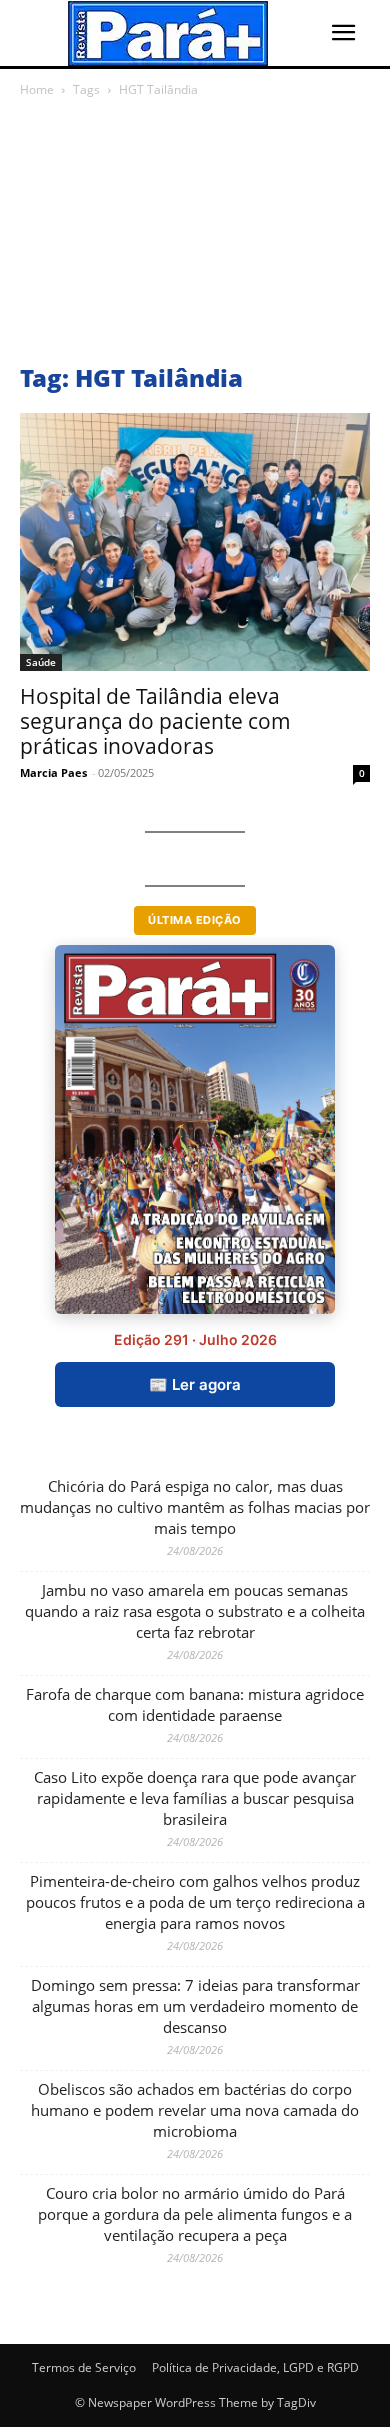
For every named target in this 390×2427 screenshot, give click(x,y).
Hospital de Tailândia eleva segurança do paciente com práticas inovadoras (155, 721)
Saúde (41, 662)
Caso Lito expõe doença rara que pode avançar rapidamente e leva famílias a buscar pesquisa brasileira (195, 1798)
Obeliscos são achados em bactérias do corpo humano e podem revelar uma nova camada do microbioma (195, 2110)
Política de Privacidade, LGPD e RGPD (255, 2367)
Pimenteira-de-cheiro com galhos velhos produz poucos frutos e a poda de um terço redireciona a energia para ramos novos (195, 1902)
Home (37, 89)
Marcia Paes (53, 772)
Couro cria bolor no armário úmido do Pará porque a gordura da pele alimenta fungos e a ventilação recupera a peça (195, 2214)
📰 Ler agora (195, 1384)
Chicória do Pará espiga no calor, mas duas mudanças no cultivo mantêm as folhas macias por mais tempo (195, 1507)
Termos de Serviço (84, 2367)
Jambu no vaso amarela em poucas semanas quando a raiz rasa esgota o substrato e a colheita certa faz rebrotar (195, 1611)
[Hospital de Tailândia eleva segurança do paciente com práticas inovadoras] (195, 542)
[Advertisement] (195, 236)
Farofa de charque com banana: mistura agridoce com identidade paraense (195, 1704)
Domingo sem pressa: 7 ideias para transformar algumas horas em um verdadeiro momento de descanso (195, 2006)
